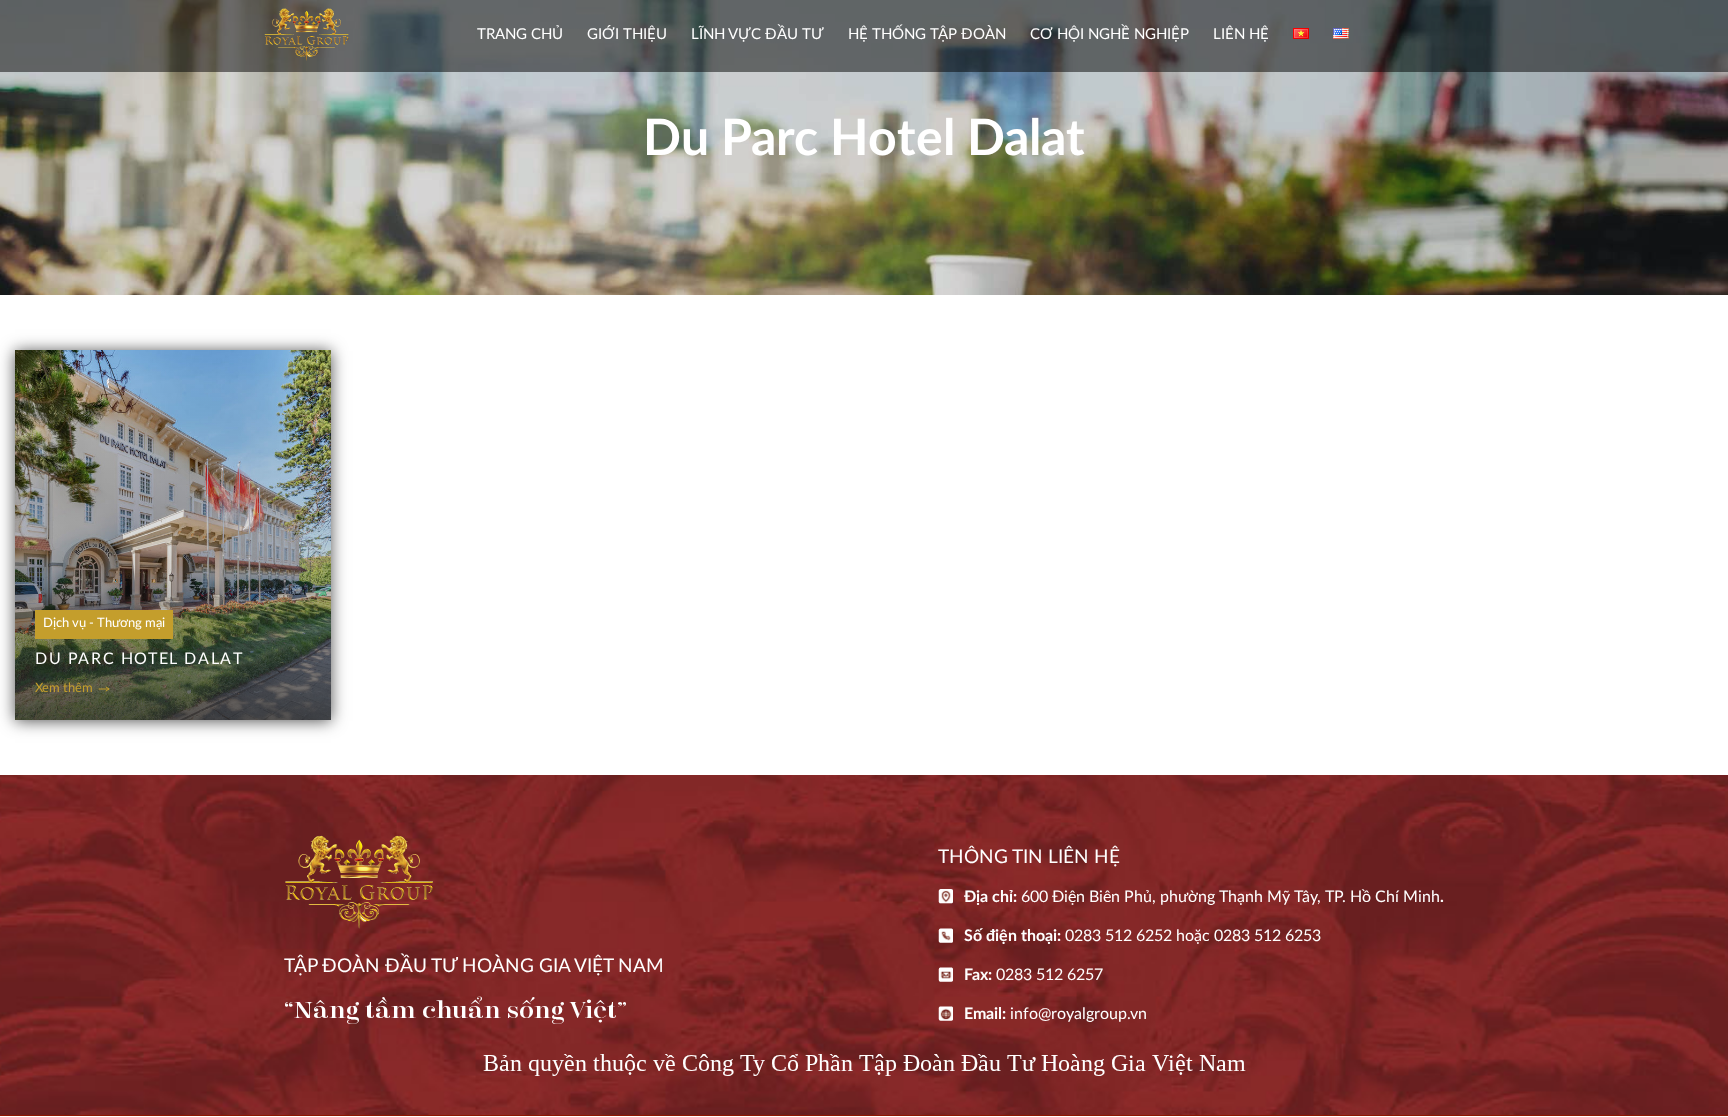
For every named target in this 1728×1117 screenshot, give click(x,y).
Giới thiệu (627, 34)
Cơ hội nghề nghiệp (1109, 34)
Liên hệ (1241, 34)
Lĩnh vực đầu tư (757, 34)
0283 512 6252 (1118, 936)
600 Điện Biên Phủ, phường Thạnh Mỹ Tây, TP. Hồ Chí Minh (1230, 897)
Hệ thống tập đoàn (927, 34)
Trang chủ (520, 34)
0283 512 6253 (1267, 936)
